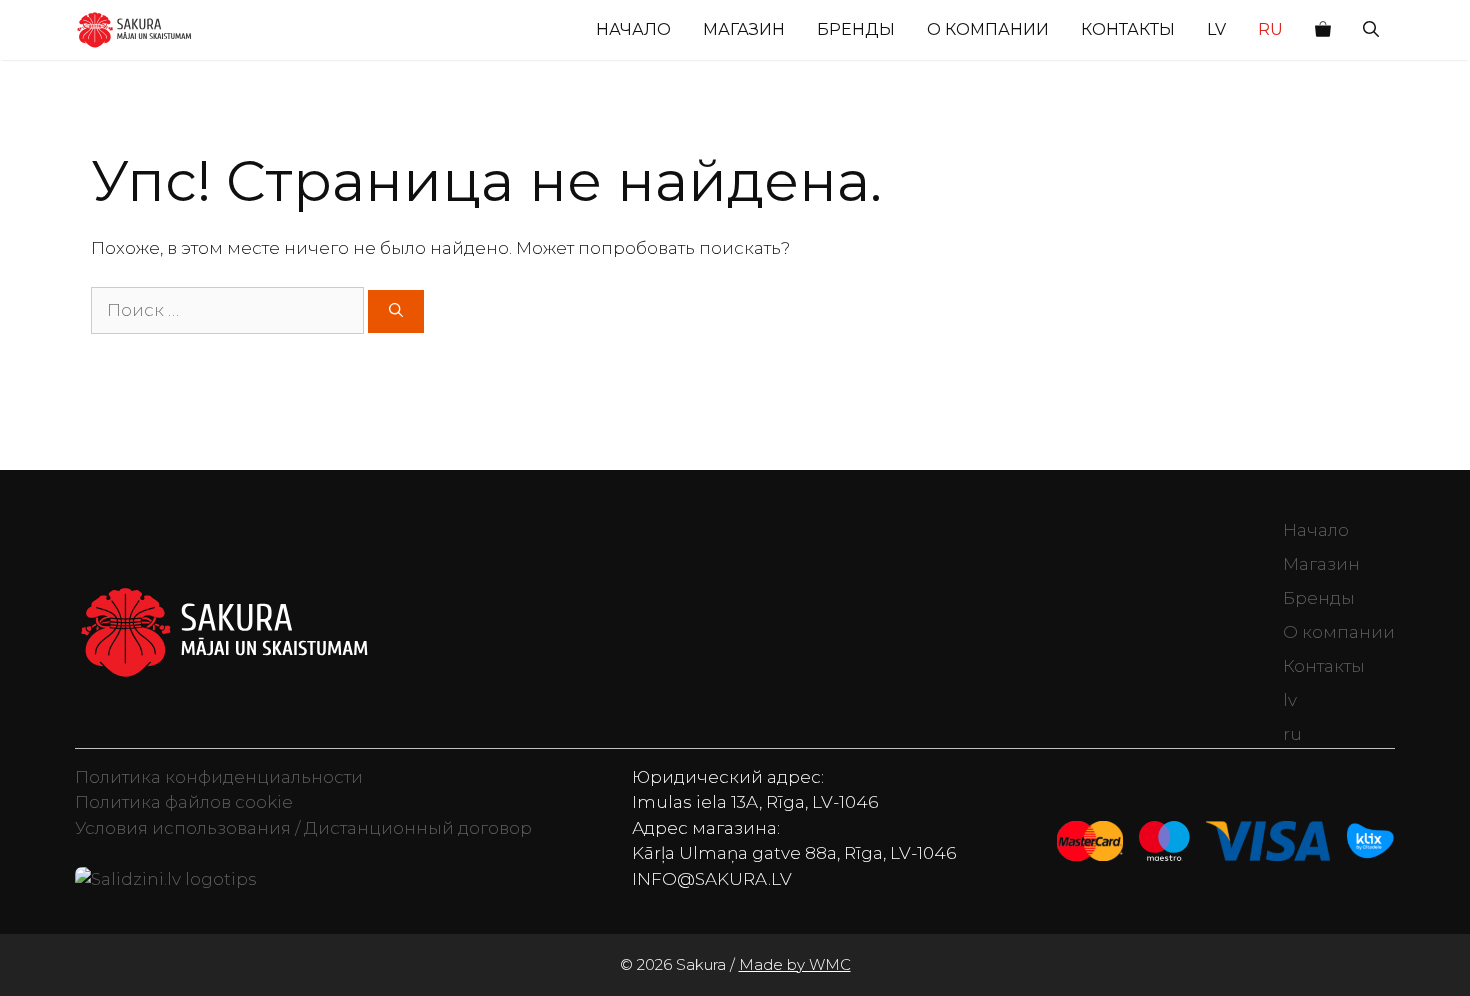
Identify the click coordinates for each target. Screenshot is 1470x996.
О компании (988, 29)
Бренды (856, 29)
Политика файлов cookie (184, 802)
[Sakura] (134, 30)
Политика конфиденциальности (219, 777)
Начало (633, 29)
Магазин (744, 29)
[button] (1371, 30)
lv (1216, 29)
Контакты (1128, 29)
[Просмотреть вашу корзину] (1323, 30)
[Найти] (396, 311)
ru (1270, 29)
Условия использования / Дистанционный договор (303, 828)
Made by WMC (795, 964)
